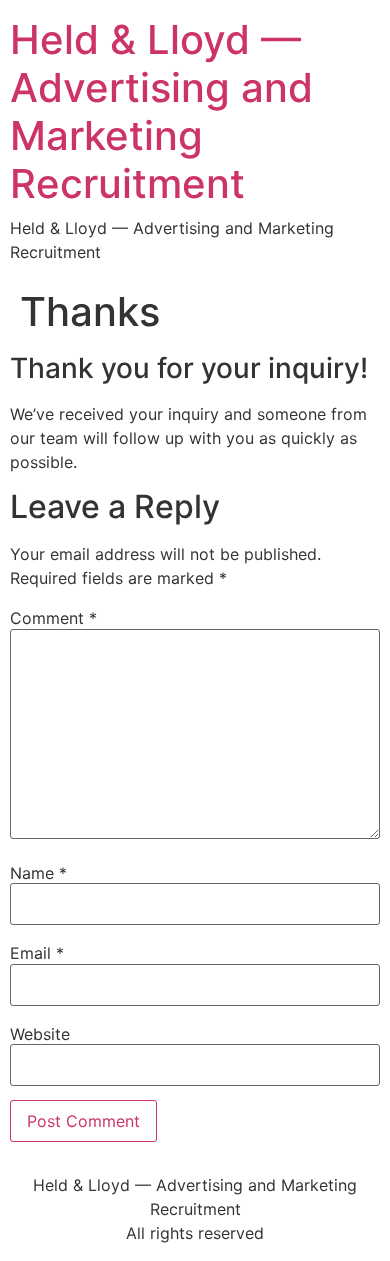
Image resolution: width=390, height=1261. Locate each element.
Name (38, 873)
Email (37, 953)
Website (40, 1034)
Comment (53, 618)
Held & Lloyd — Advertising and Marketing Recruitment (161, 111)
